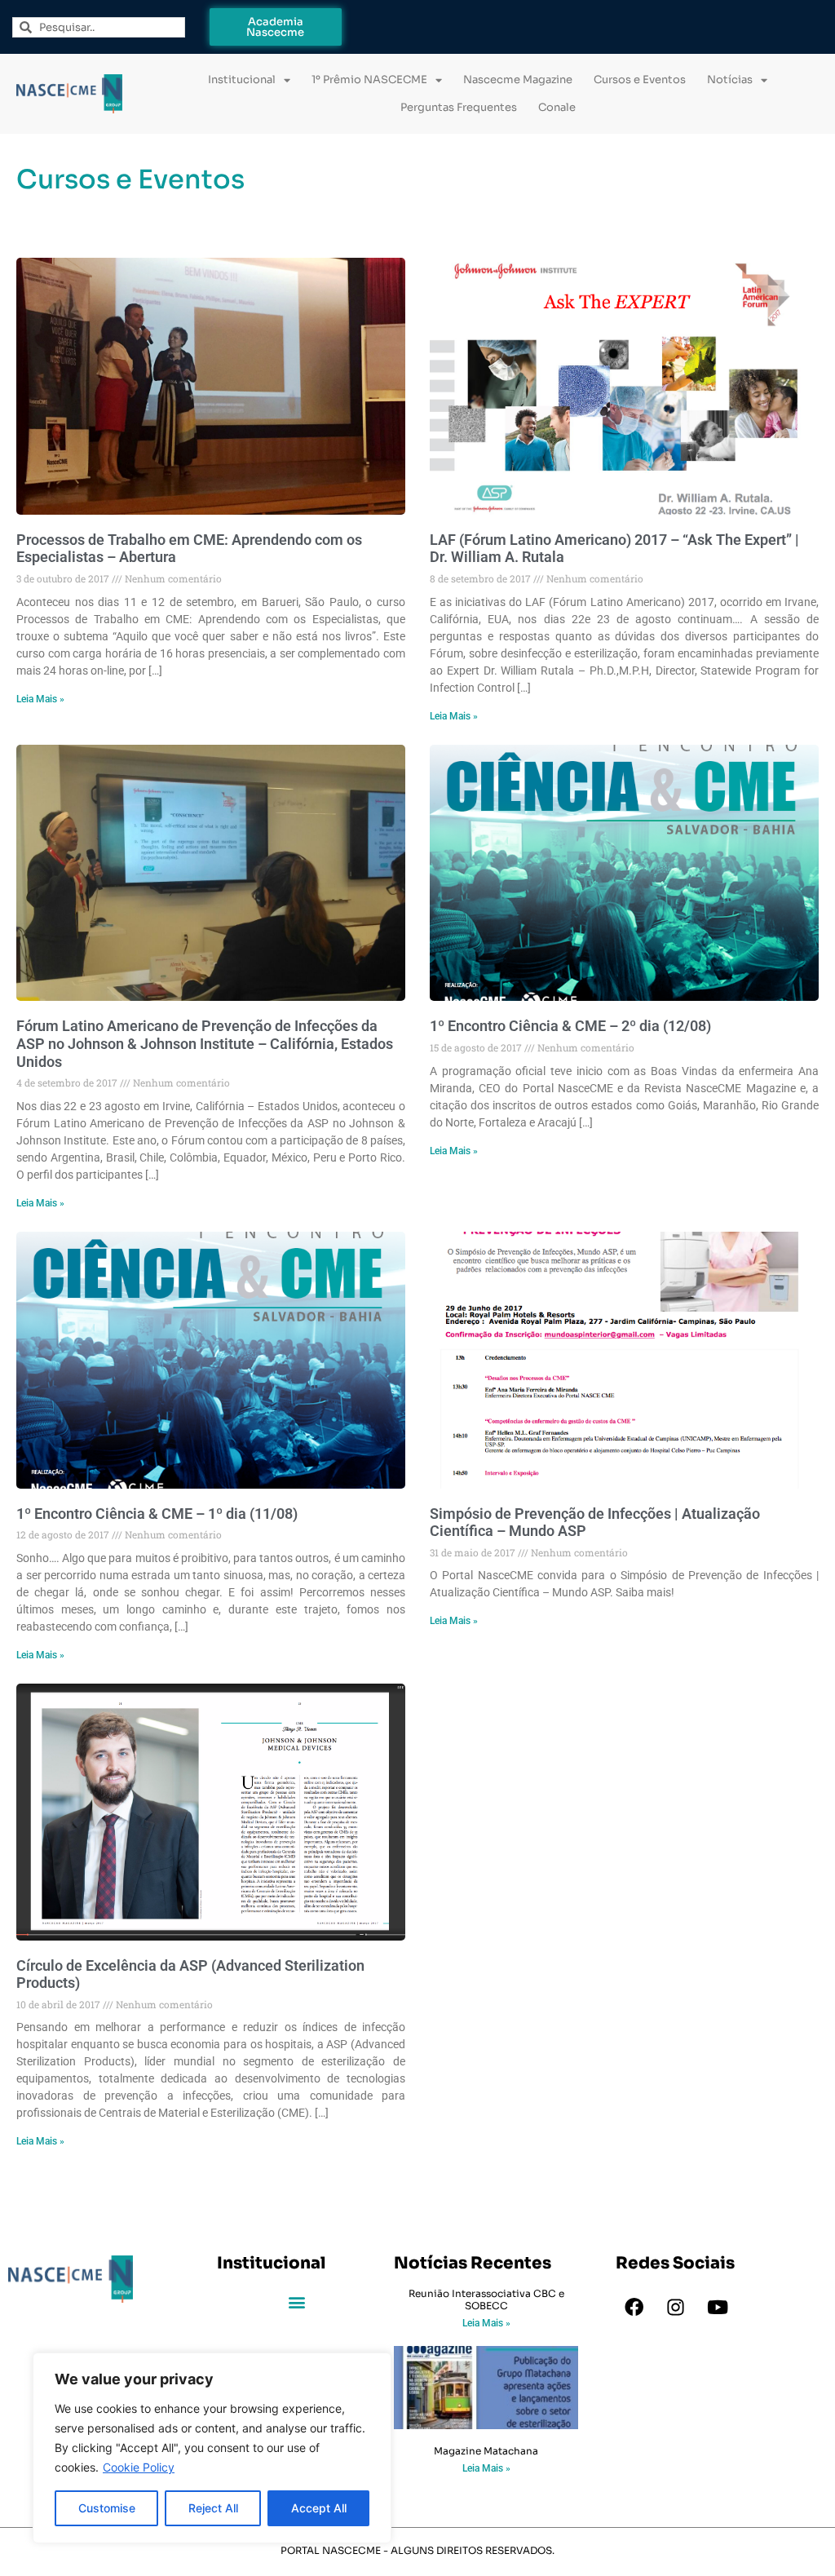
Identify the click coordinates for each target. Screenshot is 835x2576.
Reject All (213, 2508)
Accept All (319, 2508)
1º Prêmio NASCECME (369, 80)
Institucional (242, 80)
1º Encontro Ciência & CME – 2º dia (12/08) (570, 1026)
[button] (297, 2302)
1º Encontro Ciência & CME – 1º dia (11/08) (157, 1514)
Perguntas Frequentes (459, 107)
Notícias (730, 80)
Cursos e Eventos (640, 80)
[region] (212, 2448)
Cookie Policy (139, 2467)
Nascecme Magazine (518, 80)
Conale (557, 107)
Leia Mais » (40, 699)
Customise (107, 2508)
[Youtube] (718, 2307)
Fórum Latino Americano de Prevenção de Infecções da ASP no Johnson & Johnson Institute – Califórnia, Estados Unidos (205, 1043)
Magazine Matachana (486, 2451)
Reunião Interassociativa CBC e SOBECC (486, 2299)
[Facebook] (634, 2307)
